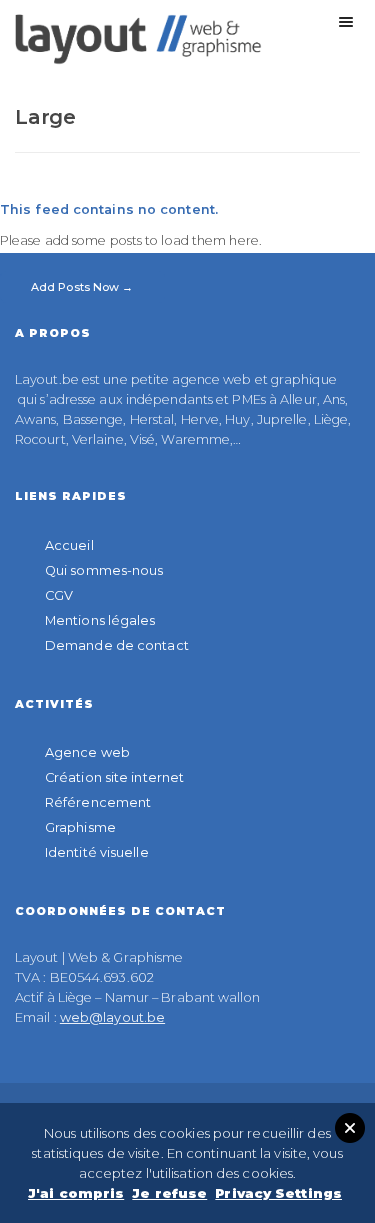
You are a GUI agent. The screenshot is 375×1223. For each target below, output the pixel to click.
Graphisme (80, 827)
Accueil (69, 545)
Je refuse (169, 1193)
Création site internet (114, 777)
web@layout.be (112, 1017)
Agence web (87, 752)
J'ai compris (76, 1193)
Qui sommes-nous (104, 570)
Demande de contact (117, 645)
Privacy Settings (278, 1193)
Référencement (98, 802)
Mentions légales (100, 620)
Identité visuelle (97, 852)
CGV (59, 595)
